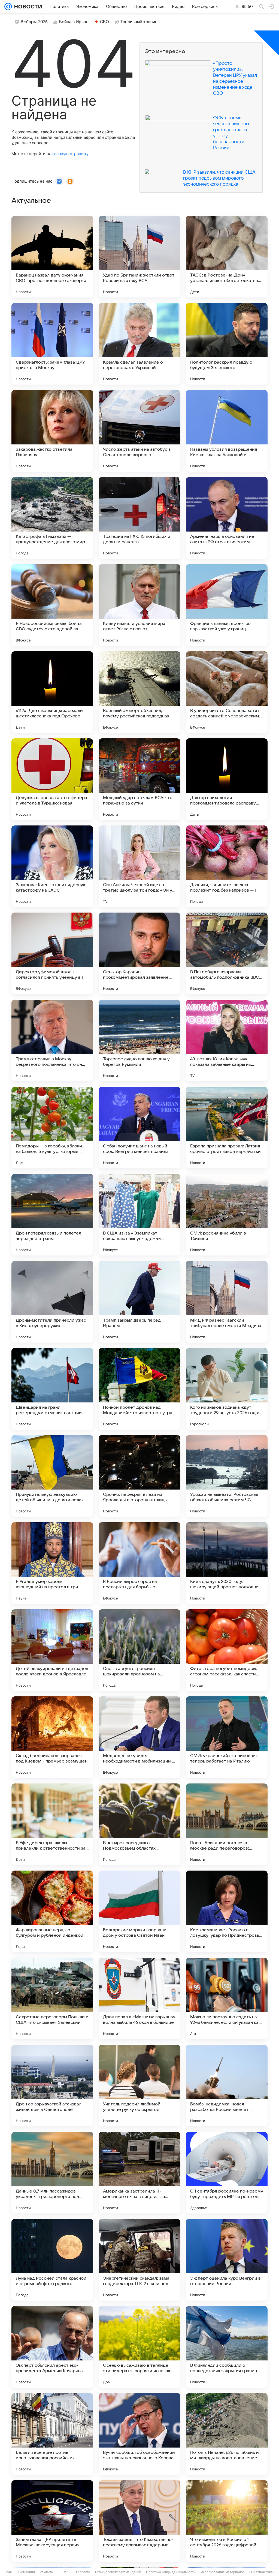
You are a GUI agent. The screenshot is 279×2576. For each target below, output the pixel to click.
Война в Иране (74, 22)
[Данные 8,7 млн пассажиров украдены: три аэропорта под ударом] (52, 2173)
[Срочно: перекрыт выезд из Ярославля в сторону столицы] (139, 1476)
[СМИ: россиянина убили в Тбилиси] (227, 1215)
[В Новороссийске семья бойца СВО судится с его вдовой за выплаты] (52, 605)
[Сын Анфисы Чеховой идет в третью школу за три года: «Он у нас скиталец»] (139, 866)
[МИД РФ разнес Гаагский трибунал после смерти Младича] (227, 1302)
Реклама (46, 2572)
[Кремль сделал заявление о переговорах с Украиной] (139, 344)
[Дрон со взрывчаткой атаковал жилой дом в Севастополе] (52, 2086)
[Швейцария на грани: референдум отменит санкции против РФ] (52, 1389)
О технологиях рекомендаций (118, 2572)
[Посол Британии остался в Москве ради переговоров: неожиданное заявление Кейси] (227, 1824)
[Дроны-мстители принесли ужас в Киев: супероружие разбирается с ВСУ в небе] (52, 1302)
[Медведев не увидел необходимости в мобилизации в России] (139, 1737)
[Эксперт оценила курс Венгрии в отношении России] (227, 2260)
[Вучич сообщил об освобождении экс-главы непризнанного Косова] (139, 2434)
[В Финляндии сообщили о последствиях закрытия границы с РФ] (227, 2347)
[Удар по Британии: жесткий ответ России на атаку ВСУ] (139, 257)
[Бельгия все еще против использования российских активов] (52, 2434)
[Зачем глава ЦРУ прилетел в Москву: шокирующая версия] (52, 2521)
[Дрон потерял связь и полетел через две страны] (52, 1215)
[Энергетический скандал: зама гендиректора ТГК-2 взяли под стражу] (139, 2260)
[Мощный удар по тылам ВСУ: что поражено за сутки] (139, 779)
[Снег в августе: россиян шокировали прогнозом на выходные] (139, 1650)
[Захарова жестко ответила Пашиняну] (52, 431)
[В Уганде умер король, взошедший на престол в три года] (52, 1563)
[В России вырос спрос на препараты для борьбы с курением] (139, 1563)
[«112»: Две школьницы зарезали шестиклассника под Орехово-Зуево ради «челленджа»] (52, 692)
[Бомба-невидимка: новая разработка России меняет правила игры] (227, 2086)
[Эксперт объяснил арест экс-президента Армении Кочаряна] (52, 2347)
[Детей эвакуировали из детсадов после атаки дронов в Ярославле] (52, 1650)
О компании (26, 2572)
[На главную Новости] (27, 7)
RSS (66, 2572)
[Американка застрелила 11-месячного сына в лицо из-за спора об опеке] (139, 2173)
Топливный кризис (139, 22)
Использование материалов (222, 2572)
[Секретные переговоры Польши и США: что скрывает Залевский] (52, 1998)
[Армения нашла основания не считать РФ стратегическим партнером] (227, 518)
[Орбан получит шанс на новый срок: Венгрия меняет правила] (139, 1128)
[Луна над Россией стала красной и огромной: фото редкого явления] (52, 2260)
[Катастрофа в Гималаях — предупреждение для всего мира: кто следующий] (52, 518)
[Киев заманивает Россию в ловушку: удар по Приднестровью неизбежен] (227, 1911)
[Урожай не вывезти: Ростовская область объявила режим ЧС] (227, 1476)
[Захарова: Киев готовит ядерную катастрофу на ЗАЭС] (52, 866)
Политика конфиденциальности (171, 2572)
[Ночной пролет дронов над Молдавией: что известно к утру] (139, 1389)
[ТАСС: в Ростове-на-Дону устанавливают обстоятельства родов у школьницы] (227, 257)
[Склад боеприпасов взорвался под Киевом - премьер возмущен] (52, 1737)
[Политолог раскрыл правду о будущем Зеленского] (227, 344)
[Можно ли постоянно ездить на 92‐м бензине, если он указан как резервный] (227, 1998)
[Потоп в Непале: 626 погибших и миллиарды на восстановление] (227, 2434)
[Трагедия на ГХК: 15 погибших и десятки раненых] (139, 518)
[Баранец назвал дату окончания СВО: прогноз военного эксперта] (52, 257)
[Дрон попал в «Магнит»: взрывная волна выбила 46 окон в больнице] (139, 1998)
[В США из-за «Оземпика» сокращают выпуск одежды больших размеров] (139, 1215)
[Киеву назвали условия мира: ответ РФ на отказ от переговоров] (139, 605)
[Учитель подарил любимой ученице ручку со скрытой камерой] (139, 2086)
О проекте (82, 2572)
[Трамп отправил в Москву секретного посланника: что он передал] (52, 1040)
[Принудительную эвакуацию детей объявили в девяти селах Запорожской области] (52, 1476)
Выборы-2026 (34, 22)
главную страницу (70, 154)
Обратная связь (262, 2572)
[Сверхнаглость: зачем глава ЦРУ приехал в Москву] (52, 344)
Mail (9, 2572)
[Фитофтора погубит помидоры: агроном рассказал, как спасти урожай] (227, 1650)
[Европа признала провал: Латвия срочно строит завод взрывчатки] (227, 1128)
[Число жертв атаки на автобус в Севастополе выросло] (139, 431)
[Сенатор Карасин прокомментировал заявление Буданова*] (139, 953)
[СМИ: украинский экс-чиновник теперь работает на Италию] (227, 1737)
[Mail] (8, 7)
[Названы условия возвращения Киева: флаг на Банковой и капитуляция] (227, 431)
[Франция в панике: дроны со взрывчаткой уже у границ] (227, 605)
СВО (104, 22)
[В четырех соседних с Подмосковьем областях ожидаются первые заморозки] (139, 1824)
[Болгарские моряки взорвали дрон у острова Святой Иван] (139, 1911)
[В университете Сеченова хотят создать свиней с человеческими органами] (227, 692)
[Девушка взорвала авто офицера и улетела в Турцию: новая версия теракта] (52, 779)
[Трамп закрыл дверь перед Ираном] (139, 1302)
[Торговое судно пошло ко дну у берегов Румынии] (139, 1040)
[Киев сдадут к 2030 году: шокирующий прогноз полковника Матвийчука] (227, 1563)
